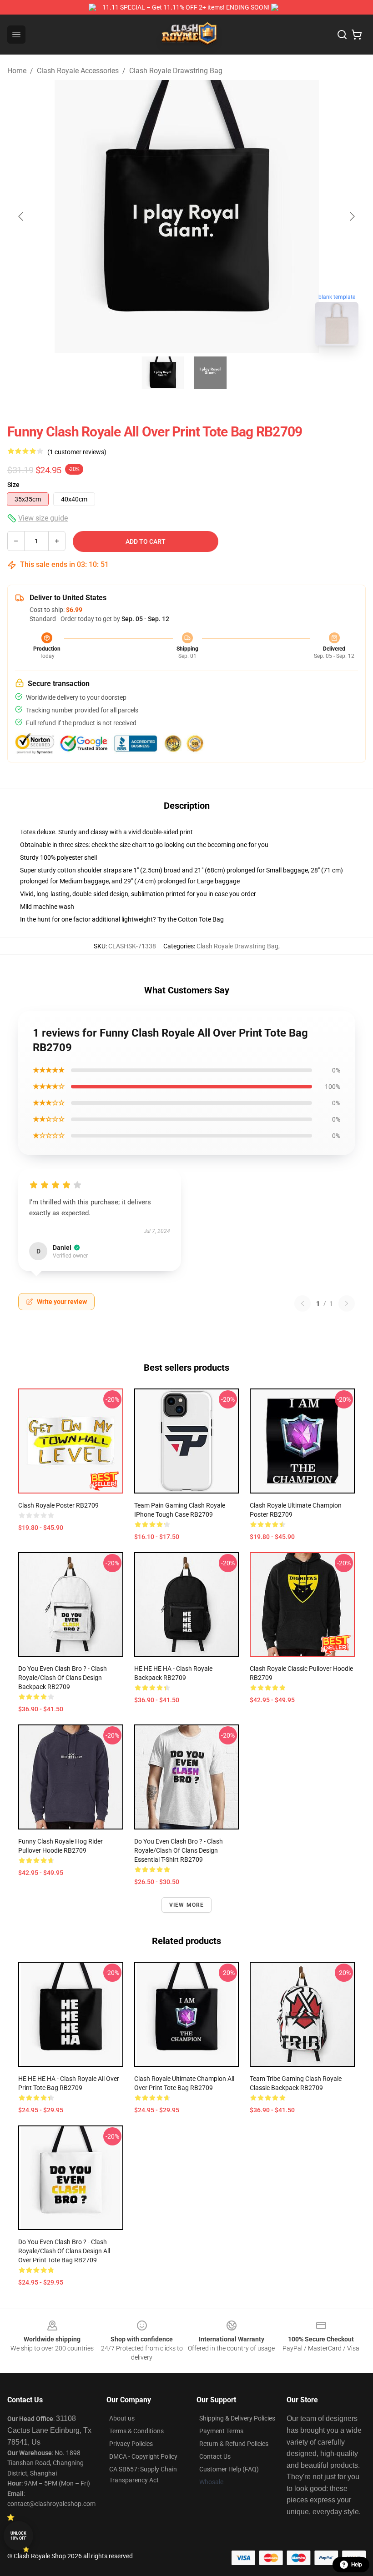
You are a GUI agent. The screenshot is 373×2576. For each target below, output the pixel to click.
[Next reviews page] (347, 1303)
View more (187, 1905)
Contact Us (215, 2456)
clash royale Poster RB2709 (58, 1505)
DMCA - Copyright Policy (143, 2456)
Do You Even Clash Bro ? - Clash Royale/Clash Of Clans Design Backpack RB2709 (63, 1678)
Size (13, 485)
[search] (342, 35)
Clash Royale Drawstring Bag (176, 71)
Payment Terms (221, 2431)
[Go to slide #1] (163, 373)
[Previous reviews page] (302, 1303)
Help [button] (357, 2565)
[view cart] (357, 35)
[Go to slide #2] (210, 373)
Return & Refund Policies (234, 2444)
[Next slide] (352, 216)
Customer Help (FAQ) (229, 2469)
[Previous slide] (21, 216)
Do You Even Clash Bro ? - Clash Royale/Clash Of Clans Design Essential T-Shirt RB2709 (179, 1850)
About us (122, 2418)
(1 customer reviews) (77, 452)
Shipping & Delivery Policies (237, 2418)
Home (17, 71)
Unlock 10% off (18, 2536)
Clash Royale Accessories (78, 71)
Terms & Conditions (136, 2431)
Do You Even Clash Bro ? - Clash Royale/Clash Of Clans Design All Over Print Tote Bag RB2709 (64, 2251)
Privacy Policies (131, 2444)
